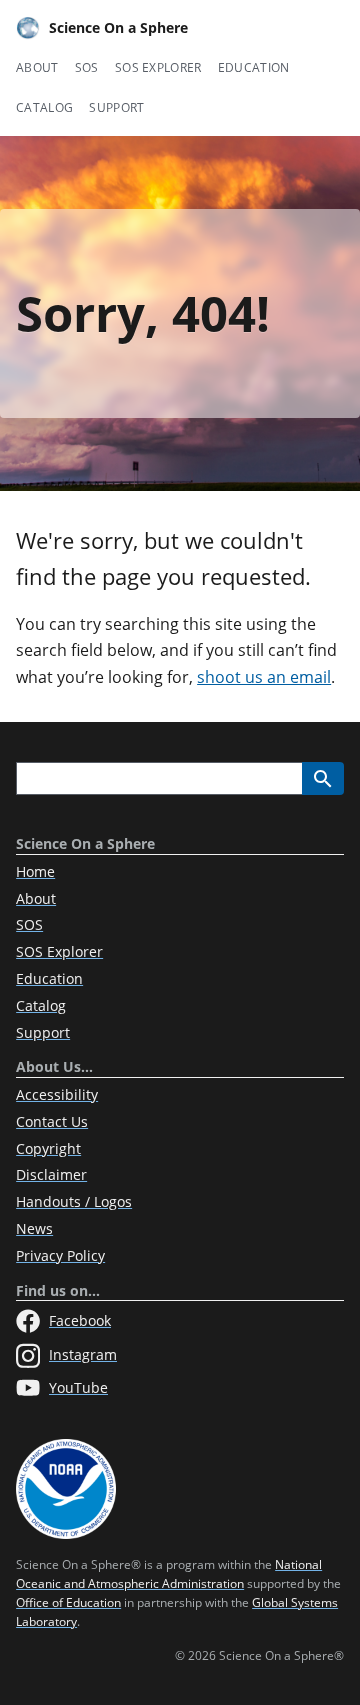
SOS (87, 67)
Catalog (44, 107)
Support (116, 107)
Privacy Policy (60, 1255)
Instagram (83, 1354)
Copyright (48, 1148)
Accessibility (57, 1094)
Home (35, 871)
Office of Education (68, 1602)
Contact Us (52, 1121)
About (37, 67)
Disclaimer (51, 1174)
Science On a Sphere (118, 27)
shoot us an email (264, 677)
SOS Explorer (158, 67)
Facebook (80, 1320)
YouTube (78, 1387)
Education (254, 67)
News (34, 1228)
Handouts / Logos (74, 1201)
